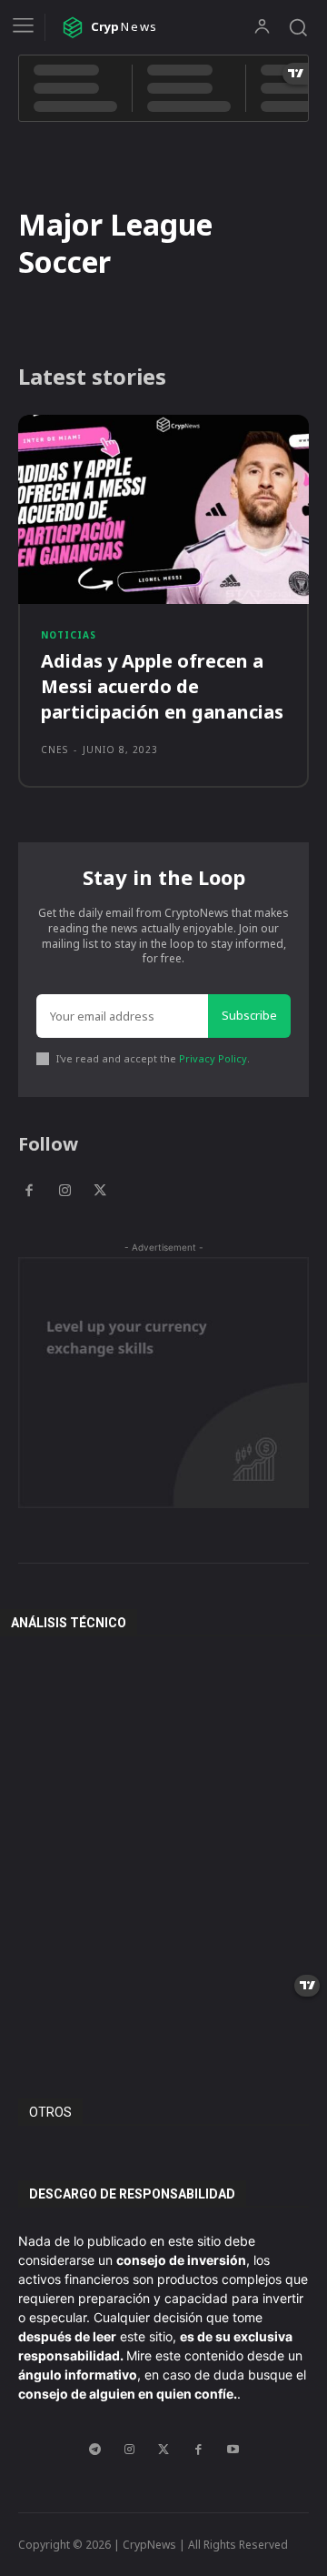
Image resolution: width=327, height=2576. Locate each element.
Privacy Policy (213, 1058)
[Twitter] (100, 1191)
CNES (54, 750)
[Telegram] (94, 2450)
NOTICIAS (69, 635)
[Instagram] (64, 1191)
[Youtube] (233, 2450)
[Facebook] (29, 1191)
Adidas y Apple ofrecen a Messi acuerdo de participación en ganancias (162, 686)
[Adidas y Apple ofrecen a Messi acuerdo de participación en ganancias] (163, 509)
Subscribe (249, 1015)
